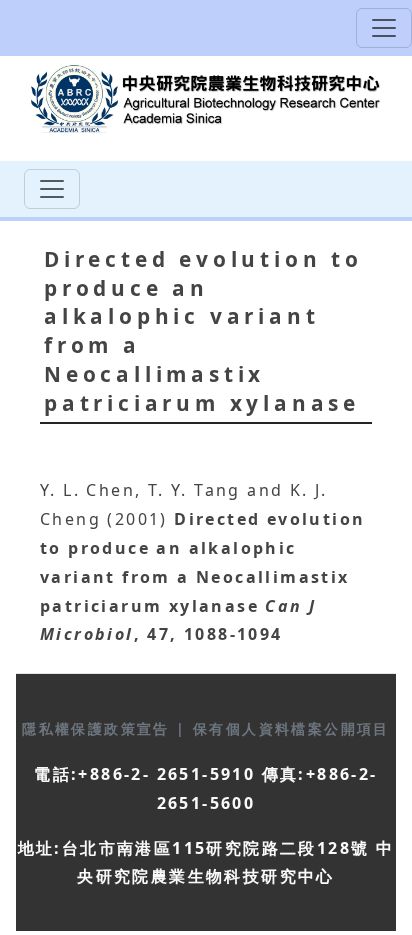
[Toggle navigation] (384, 28)
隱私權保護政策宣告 (99, 728)
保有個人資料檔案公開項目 (291, 728)
